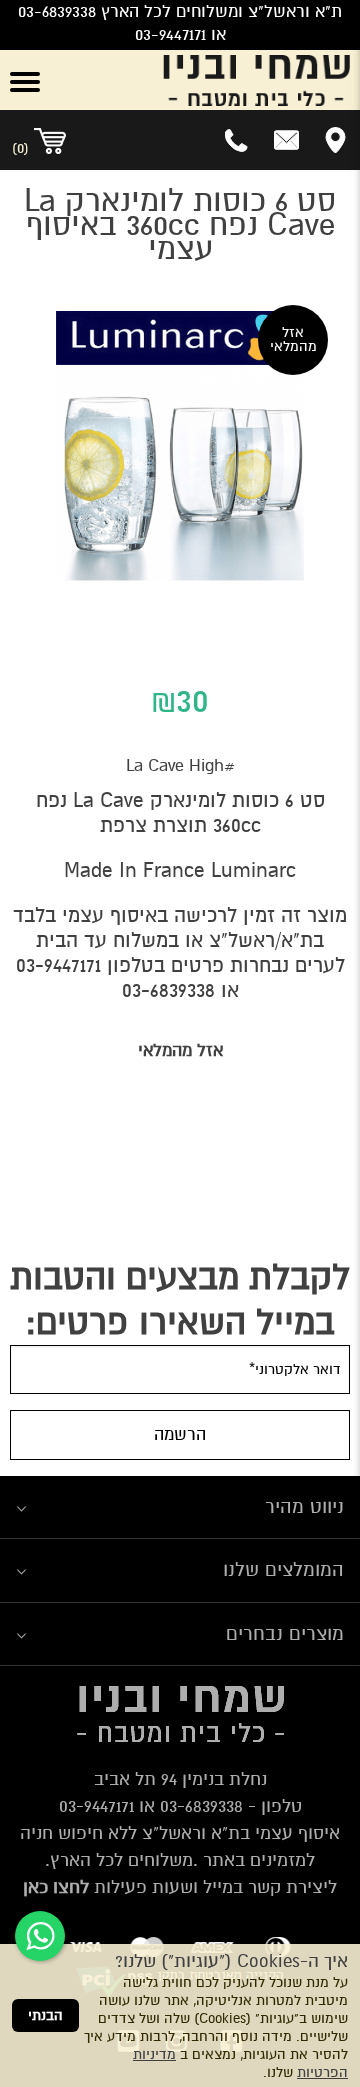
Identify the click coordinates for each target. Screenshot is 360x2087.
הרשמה (180, 1434)
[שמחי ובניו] (210, 80)
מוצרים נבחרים (285, 1633)
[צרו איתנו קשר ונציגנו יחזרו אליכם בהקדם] (286, 140)
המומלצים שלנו (283, 1569)
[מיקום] (335, 140)
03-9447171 (58, 965)
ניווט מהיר (304, 1506)
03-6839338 (168, 990)
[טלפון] (237, 140)
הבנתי (45, 2015)
